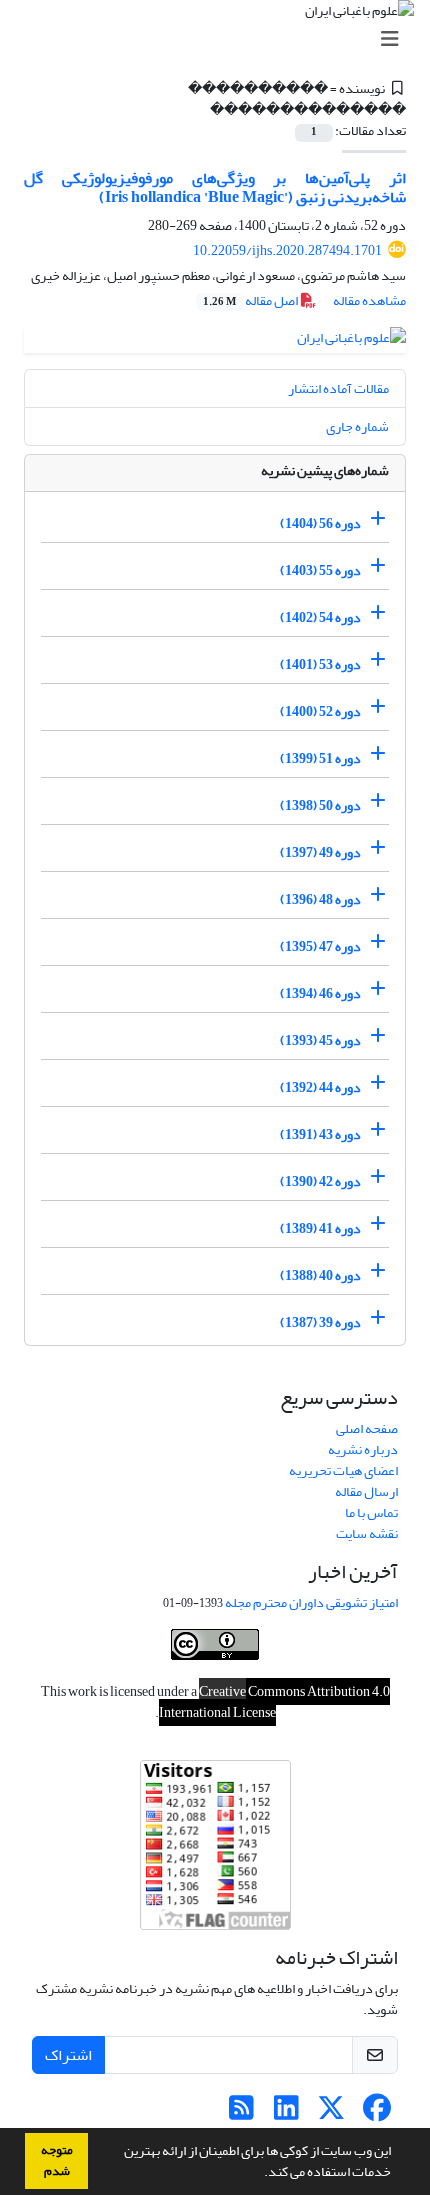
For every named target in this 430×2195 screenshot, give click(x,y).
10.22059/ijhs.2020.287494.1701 (287, 250)
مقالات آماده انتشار (338, 388)
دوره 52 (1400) (320, 711)
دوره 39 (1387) (320, 1322)
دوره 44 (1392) (320, 1087)
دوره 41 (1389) (320, 1228)
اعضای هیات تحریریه (343, 1470)
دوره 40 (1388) (320, 1275)
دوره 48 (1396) (320, 899)
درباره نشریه (363, 1449)
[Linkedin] (286, 2113)
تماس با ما (371, 1512)
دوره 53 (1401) (320, 664)
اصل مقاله (251, 300)
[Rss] (241, 2113)
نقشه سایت (367, 1533)
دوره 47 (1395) (320, 946)
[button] (259, 2174)
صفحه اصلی (367, 1428)
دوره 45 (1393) (320, 1040)
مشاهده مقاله (369, 300)
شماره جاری (357, 426)
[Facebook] (376, 2113)
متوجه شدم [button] (57, 2160)
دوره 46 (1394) (320, 993)
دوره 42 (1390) (320, 1181)
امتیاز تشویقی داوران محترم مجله (311, 1602)
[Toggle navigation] (221, 39)
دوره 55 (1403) (320, 570)
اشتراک (68, 2055)
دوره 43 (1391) (320, 1134)
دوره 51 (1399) (320, 758)
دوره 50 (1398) (320, 805)
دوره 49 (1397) (320, 852)
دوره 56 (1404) (320, 523)
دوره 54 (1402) (320, 617)
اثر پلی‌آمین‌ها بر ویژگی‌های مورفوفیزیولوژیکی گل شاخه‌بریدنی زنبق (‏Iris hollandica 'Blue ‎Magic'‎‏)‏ (215, 187)
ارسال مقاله (366, 1491)
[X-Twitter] (331, 2113)
